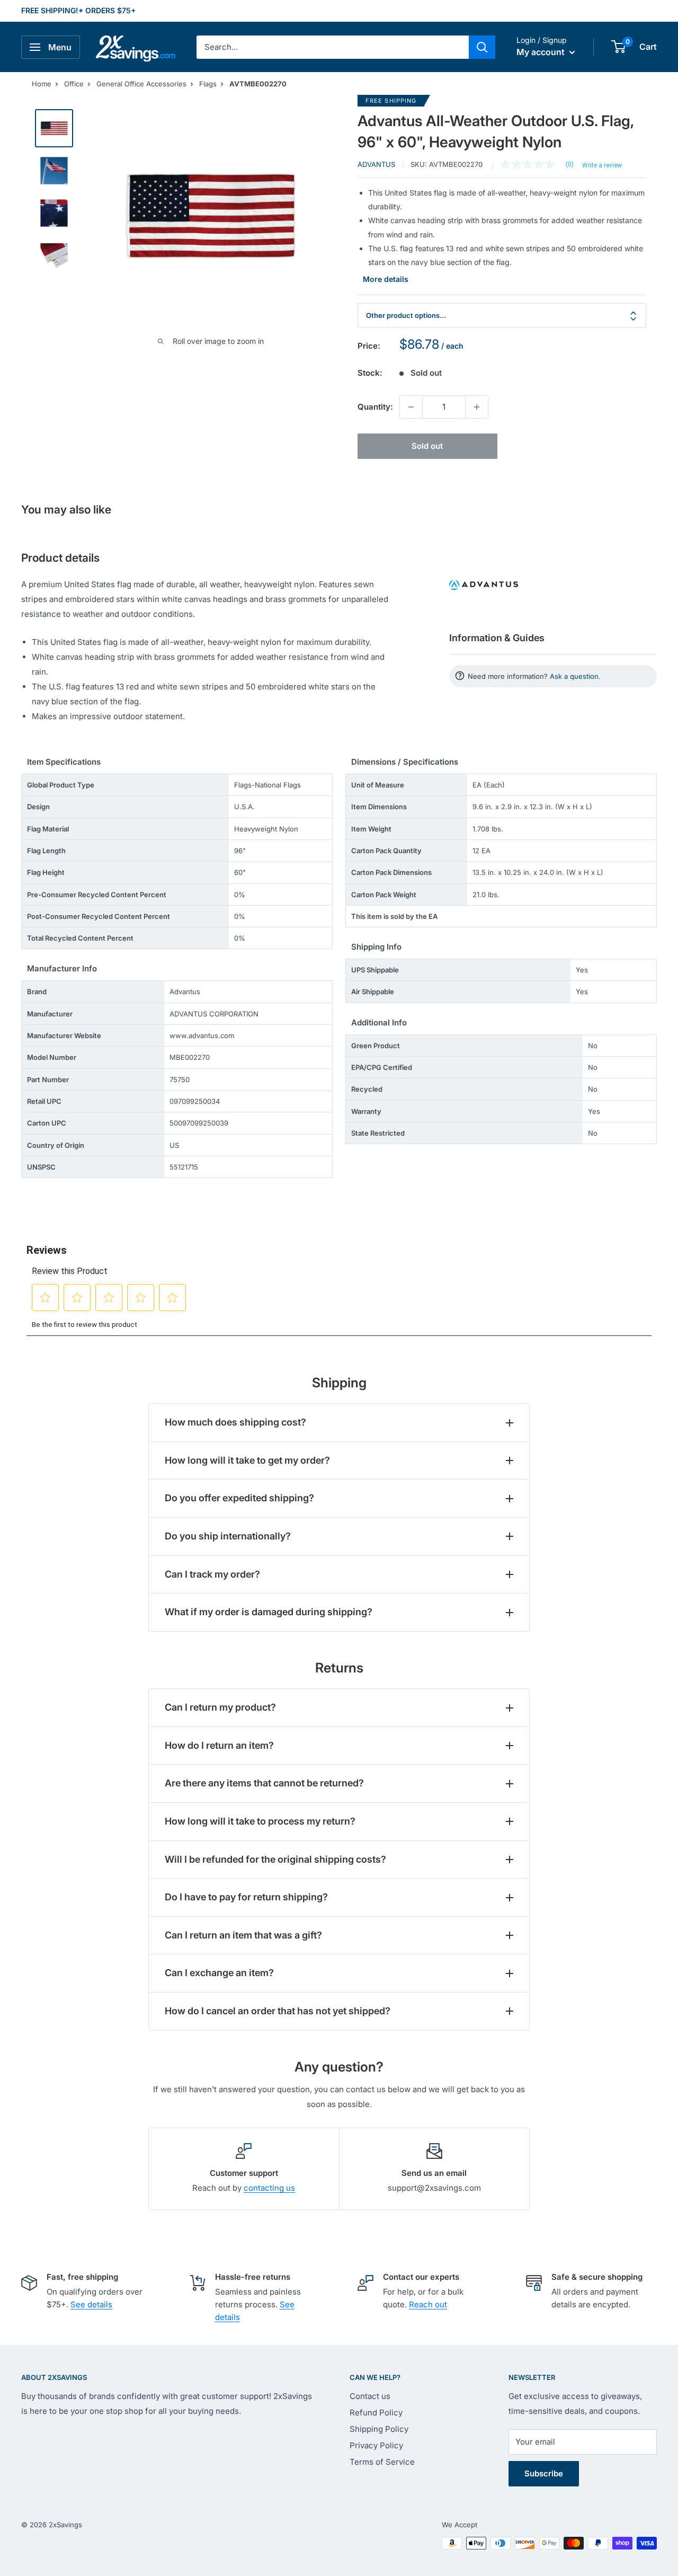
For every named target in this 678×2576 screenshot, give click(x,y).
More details (386, 279)
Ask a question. (575, 676)
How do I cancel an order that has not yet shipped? (278, 2011)
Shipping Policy (379, 2429)
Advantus (376, 164)
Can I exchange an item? (219, 1973)
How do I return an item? (219, 1745)
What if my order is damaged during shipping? (269, 1612)
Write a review (602, 165)
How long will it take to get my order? (247, 1460)
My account (542, 52)
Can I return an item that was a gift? (243, 1935)
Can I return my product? (220, 1707)
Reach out (428, 2304)
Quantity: (375, 407)
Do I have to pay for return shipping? (246, 1897)
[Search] (482, 47)
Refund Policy (376, 2413)
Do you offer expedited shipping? (239, 1498)
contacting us (269, 2188)
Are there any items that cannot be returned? (264, 1783)
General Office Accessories (141, 84)
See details (91, 2304)
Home (42, 84)
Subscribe (544, 2473)
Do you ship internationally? (228, 1536)
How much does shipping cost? (235, 1422)
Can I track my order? (212, 1574)
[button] (618, 47)
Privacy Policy (376, 2445)
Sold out (427, 446)
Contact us (370, 2396)
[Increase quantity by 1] (477, 407)
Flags (208, 84)
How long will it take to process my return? (260, 1821)
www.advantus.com (202, 1035)
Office (74, 84)
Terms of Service (382, 2462)
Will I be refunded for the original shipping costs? (275, 1859)
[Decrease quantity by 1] (411, 407)
